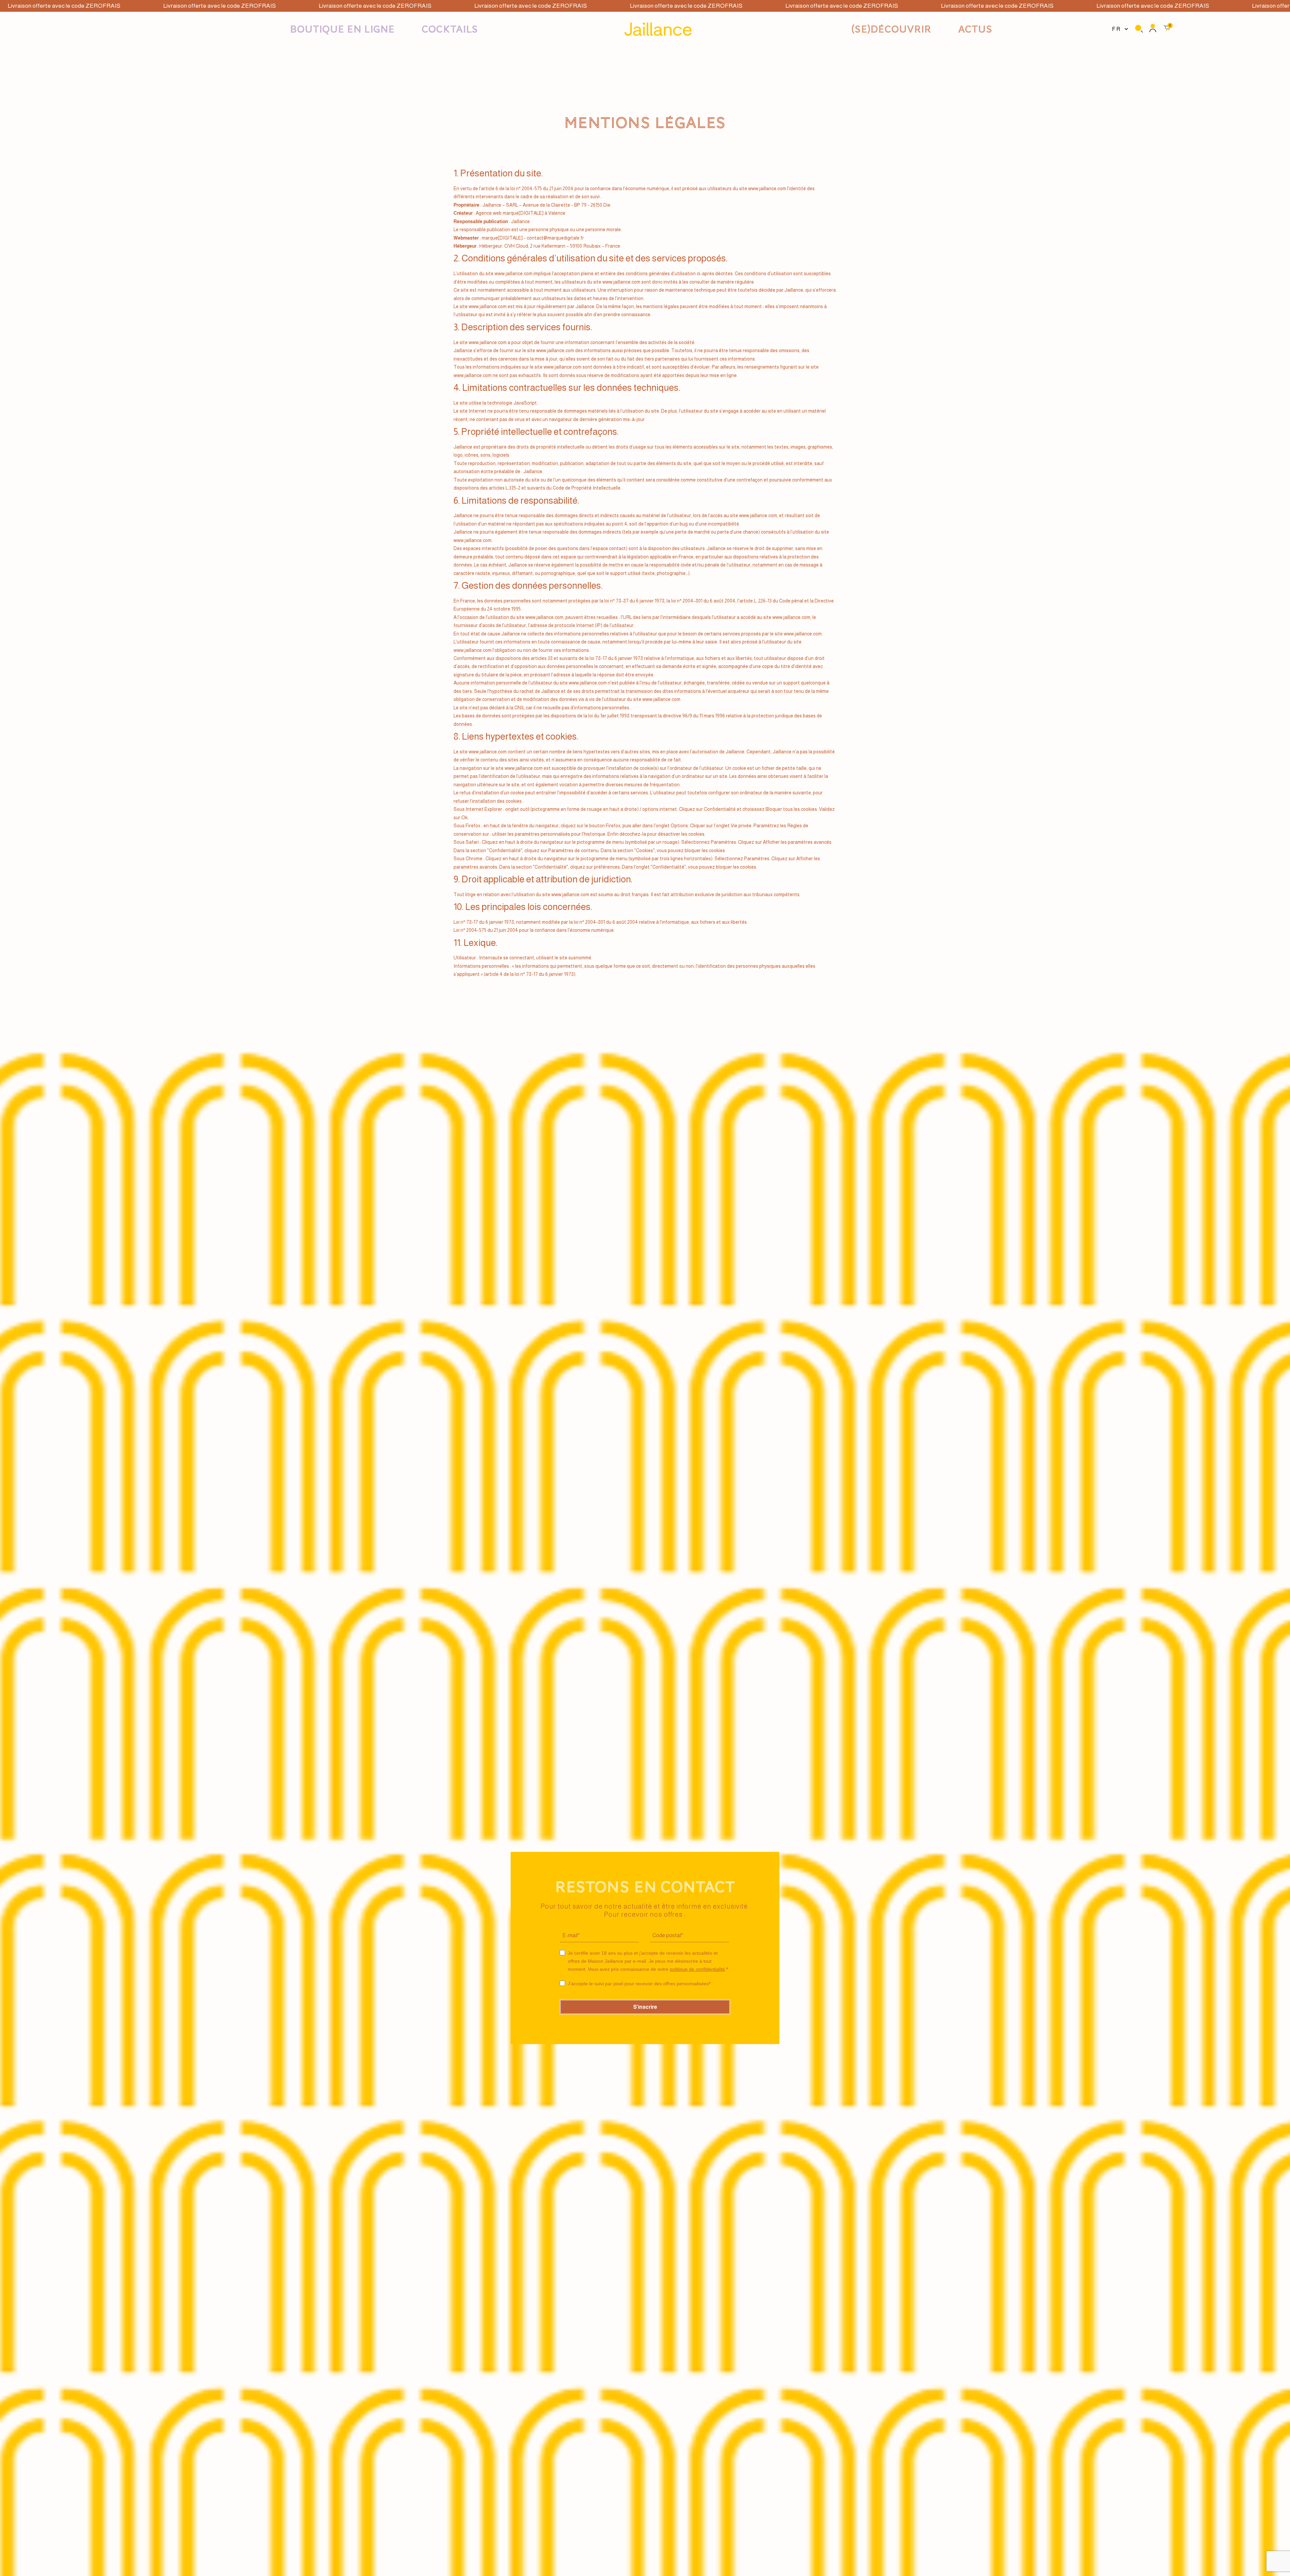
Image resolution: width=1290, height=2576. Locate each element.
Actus (975, 29)
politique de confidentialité (697, 1969)
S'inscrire (645, 2007)
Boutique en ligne (342, 29)
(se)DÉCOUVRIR (891, 29)
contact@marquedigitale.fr (555, 238)
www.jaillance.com (767, 189)
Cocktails (450, 29)
